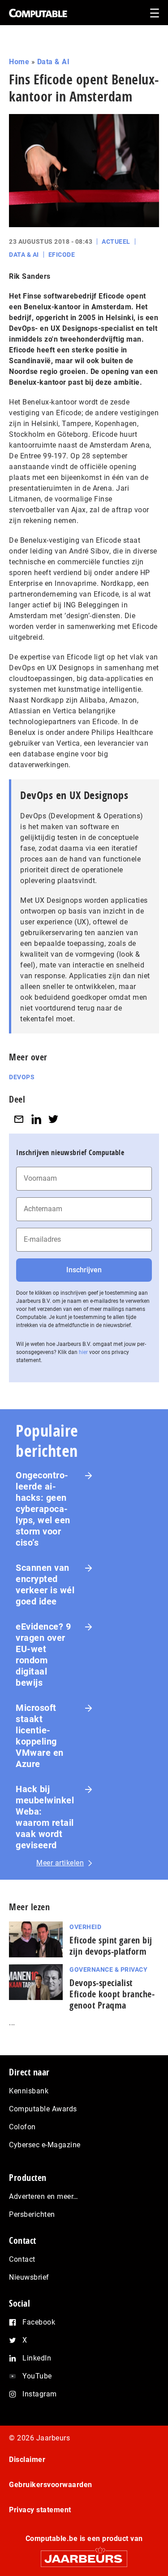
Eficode (62, 255)
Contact (22, 2259)
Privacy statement (40, 2510)
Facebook (39, 2322)
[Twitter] (53, 1119)
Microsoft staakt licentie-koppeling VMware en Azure (40, 1736)
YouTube (37, 2376)
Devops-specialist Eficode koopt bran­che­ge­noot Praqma (112, 1994)
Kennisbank (29, 2091)
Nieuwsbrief (29, 2277)
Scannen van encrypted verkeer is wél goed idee (45, 1585)
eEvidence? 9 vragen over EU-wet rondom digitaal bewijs (43, 1655)
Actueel (116, 242)
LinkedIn (37, 2358)
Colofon (22, 2127)
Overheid (85, 1927)
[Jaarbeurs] (84, 2555)
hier (83, 1352)
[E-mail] (19, 1119)
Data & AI (54, 62)
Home (19, 62)
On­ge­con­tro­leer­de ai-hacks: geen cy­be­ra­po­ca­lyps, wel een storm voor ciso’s (43, 1509)
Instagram (40, 2394)
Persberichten (32, 2214)
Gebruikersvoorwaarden (51, 2485)
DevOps (22, 1077)
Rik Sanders (30, 276)
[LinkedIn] (36, 1119)
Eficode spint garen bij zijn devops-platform (111, 1946)
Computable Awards (43, 2109)
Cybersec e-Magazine (45, 2145)
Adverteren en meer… (44, 2196)
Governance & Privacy (108, 1969)
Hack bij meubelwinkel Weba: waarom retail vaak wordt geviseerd (45, 1817)
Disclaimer (27, 2460)
